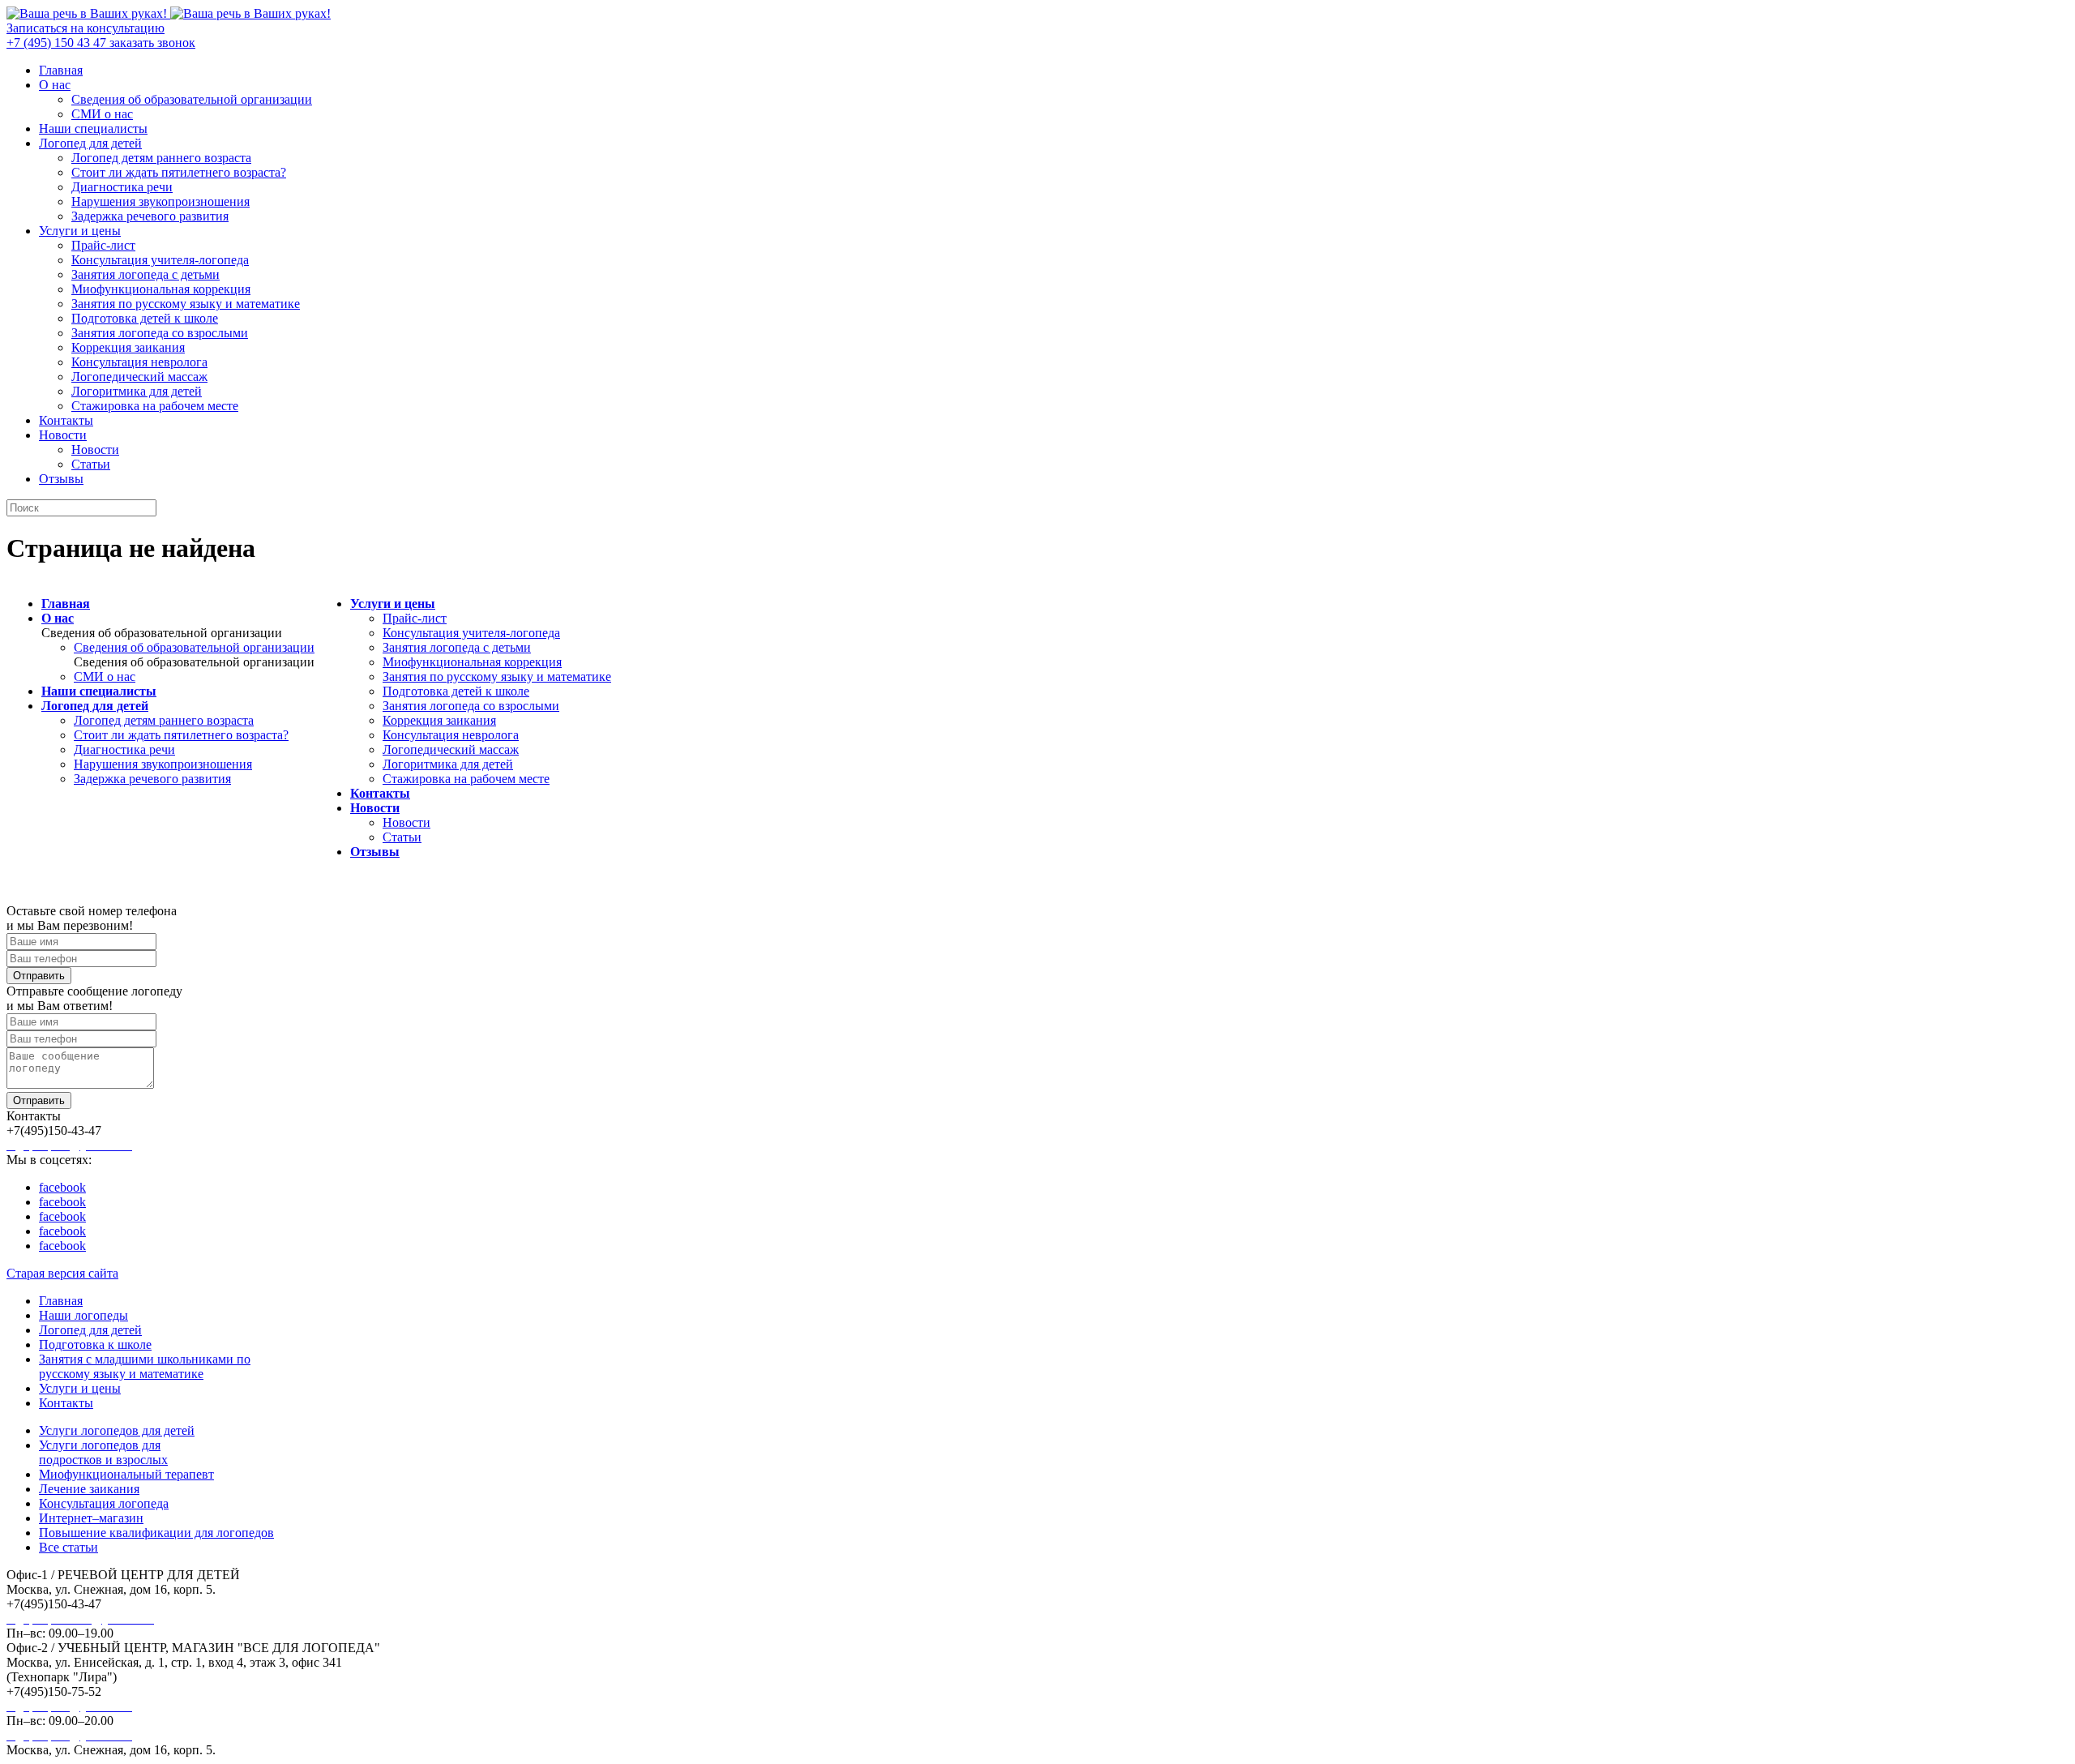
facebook (62, 1187)
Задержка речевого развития (150, 216)
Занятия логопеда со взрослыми (160, 333)
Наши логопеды (83, 1315)
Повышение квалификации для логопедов (156, 1533)
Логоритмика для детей (137, 391)
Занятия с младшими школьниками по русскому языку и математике (145, 1366)
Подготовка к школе (95, 1344)
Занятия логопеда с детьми (145, 274)
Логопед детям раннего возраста (161, 158)
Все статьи (68, 1547)
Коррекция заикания (128, 347)
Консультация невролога (139, 362)
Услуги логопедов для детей (117, 1430)
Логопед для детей (90, 143)
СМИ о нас (102, 114)
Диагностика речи (122, 187)
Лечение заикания (89, 1489)
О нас (55, 85)
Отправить (39, 976)
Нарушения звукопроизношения (160, 201)
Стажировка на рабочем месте (155, 406)
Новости (63, 435)
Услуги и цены (80, 231)
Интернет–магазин (91, 1518)
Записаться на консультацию (86, 28)
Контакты (66, 420)
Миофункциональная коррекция (161, 289)
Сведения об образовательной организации (192, 99)
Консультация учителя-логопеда (160, 260)
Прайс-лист (103, 245)
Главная (61, 70)
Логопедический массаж (139, 377)
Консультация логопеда (104, 1503)
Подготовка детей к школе (145, 318)
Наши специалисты (93, 128)
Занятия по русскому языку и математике (186, 304)
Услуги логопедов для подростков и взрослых (103, 1452)
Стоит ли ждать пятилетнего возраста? (179, 172)
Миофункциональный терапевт (126, 1474)
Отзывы (61, 479)
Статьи (91, 464)
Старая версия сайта (62, 1273)
